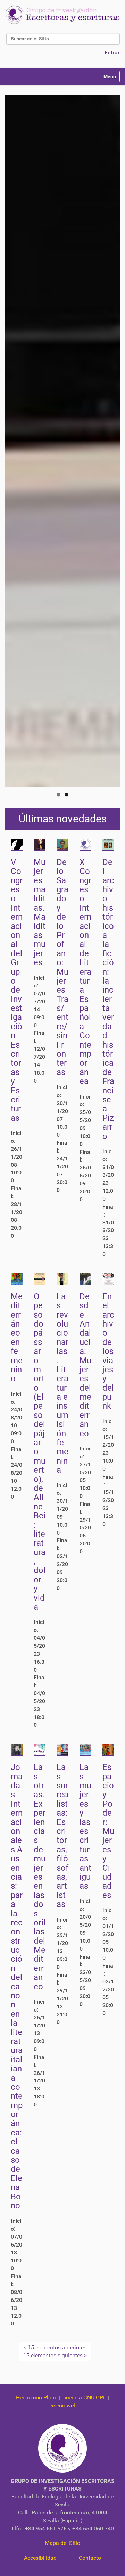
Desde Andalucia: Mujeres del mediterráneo (85, 1365)
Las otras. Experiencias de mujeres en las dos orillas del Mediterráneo (40, 1877)
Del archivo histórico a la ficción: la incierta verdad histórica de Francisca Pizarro (108, 999)
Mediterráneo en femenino (17, 1338)
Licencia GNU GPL (84, 2398)
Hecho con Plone (37, 2398)
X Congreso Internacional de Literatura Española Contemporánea (85, 972)
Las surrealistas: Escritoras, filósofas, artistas (62, 1836)
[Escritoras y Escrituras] (62, 15)
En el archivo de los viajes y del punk (108, 1351)
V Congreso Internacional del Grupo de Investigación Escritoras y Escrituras (17, 990)
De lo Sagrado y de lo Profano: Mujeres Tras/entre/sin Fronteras (62, 967)
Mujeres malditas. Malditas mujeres (40, 912)
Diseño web (62, 2406)
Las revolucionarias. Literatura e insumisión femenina (62, 1383)
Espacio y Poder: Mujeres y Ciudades (108, 1831)
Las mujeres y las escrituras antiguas (85, 1827)
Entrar (112, 52)
